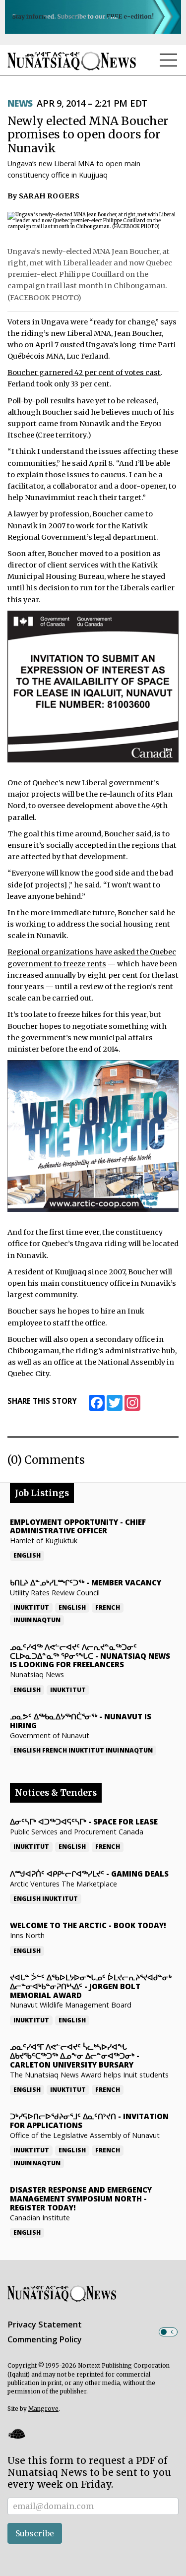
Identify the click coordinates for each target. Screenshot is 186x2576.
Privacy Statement (45, 2325)
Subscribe (35, 2533)
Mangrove (43, 2409)
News (20, 103)
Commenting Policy (45, 2339)
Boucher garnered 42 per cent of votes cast (84, 373)
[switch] (168, 2332)
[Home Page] (72, 61)
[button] (16, 2434)
